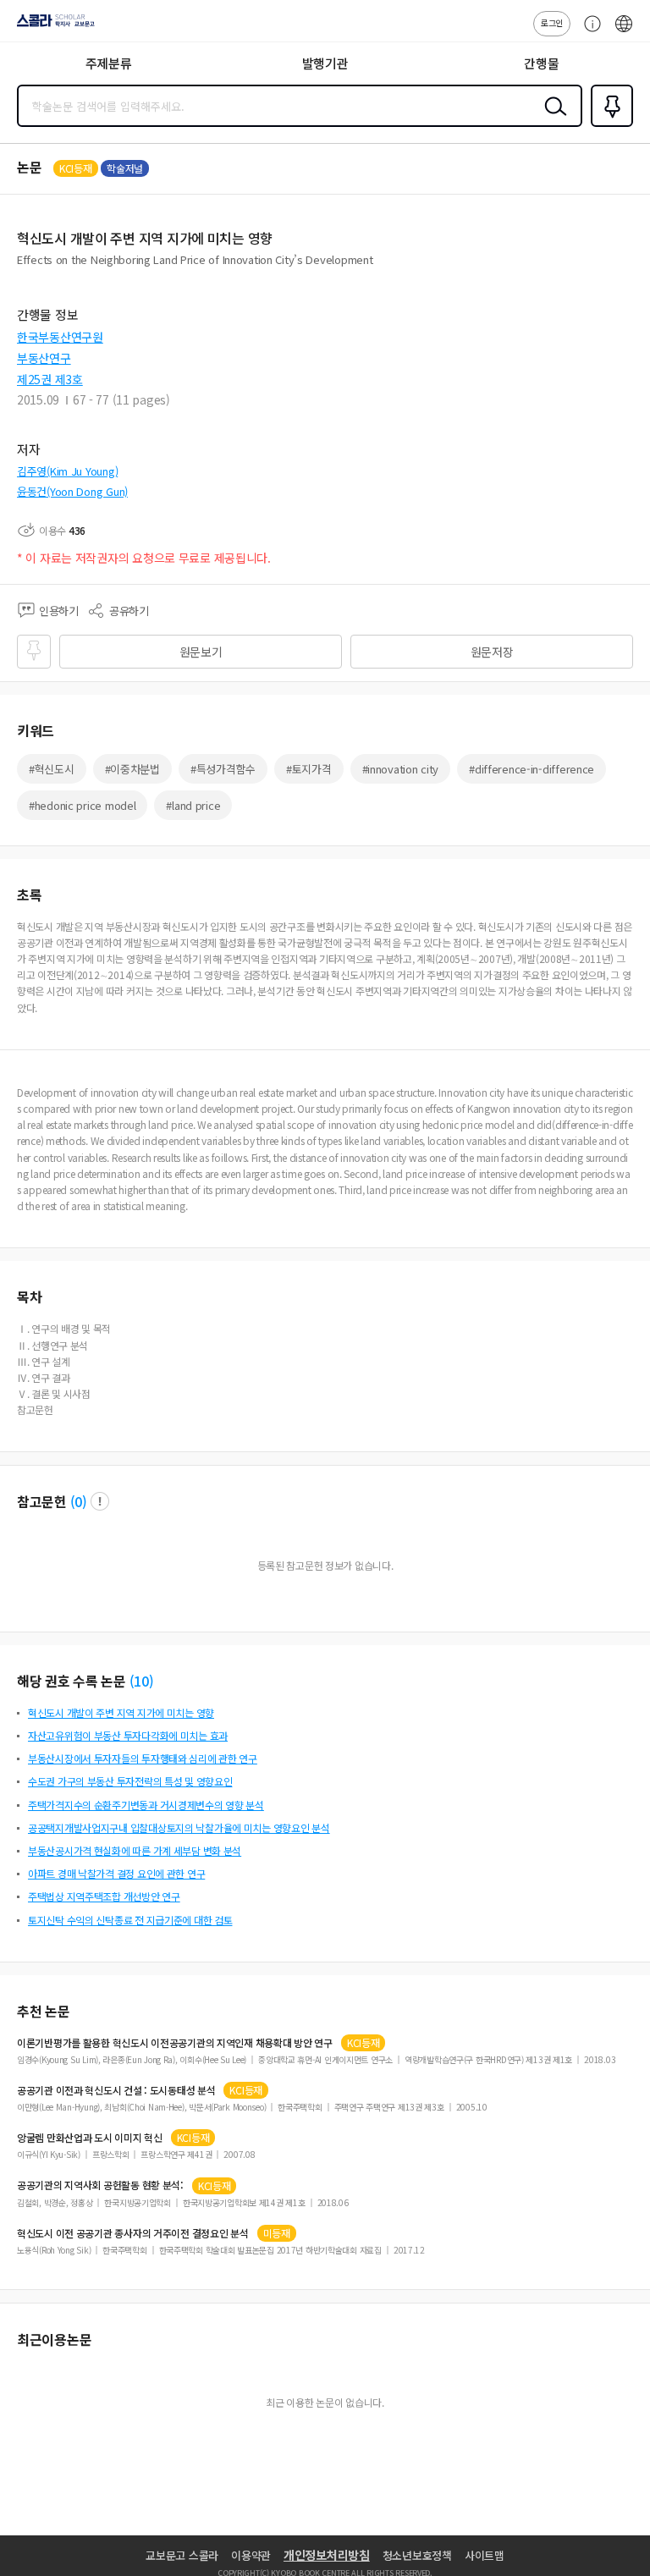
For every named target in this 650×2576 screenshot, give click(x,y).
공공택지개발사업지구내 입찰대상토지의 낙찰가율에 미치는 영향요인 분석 (179, 1827)
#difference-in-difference (532, 769)
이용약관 (251, 2555)
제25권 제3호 (50, 379)
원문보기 (201, 652)
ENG (624, 32)
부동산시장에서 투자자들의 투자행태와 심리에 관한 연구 (143, 1758)
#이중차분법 (132, 769)
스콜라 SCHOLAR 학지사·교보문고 (52, 26)
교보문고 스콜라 (182, 2555)
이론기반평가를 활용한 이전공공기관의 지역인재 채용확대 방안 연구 (175, 2043)
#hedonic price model (82, 805)
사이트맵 (485, 2555)
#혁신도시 (52, 769)
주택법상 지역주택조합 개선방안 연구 (104, 1896)
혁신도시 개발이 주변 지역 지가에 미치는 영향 (121, 1712)
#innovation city (401, 769)
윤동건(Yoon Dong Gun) (72, 491)
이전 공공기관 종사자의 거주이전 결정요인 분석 (133, 2233)
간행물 (541, 63)
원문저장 (492, 652)
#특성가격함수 (223, 769)
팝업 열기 (100, 1501)
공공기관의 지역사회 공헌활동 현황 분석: (100, 2185)
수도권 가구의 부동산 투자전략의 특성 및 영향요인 (130, 1781)
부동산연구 (44, 358)
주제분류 (109, 63)
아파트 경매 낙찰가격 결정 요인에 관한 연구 (116, 1873)
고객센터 (588, 32)
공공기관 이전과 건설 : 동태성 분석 (116, 2090)
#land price (193, 805)
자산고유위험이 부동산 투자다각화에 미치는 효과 (128, 1735)
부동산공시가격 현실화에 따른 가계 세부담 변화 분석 (135, 1850)
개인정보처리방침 (327, 2555)
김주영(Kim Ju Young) (67, 471)
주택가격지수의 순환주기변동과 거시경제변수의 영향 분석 (146, 1805)
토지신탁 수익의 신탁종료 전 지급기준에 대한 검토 (130, 1920)
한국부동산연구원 (60, 337)
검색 (552, 119)
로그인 (552, 22)
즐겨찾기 (609, 125)
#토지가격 (309, 769)
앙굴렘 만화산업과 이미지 (90, 2138)
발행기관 (325, 63)
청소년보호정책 (417, 2555)
